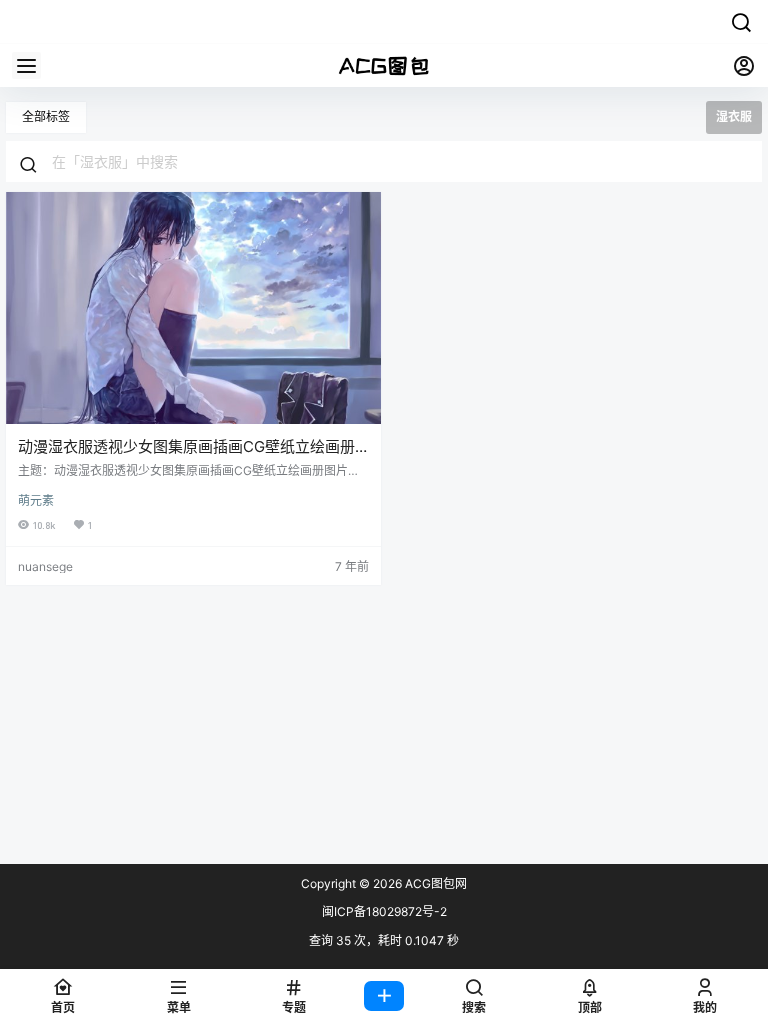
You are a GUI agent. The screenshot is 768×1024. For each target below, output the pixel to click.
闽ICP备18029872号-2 (384, 911)
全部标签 (46, 116)
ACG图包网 (434, 883)
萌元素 (36, 500)
